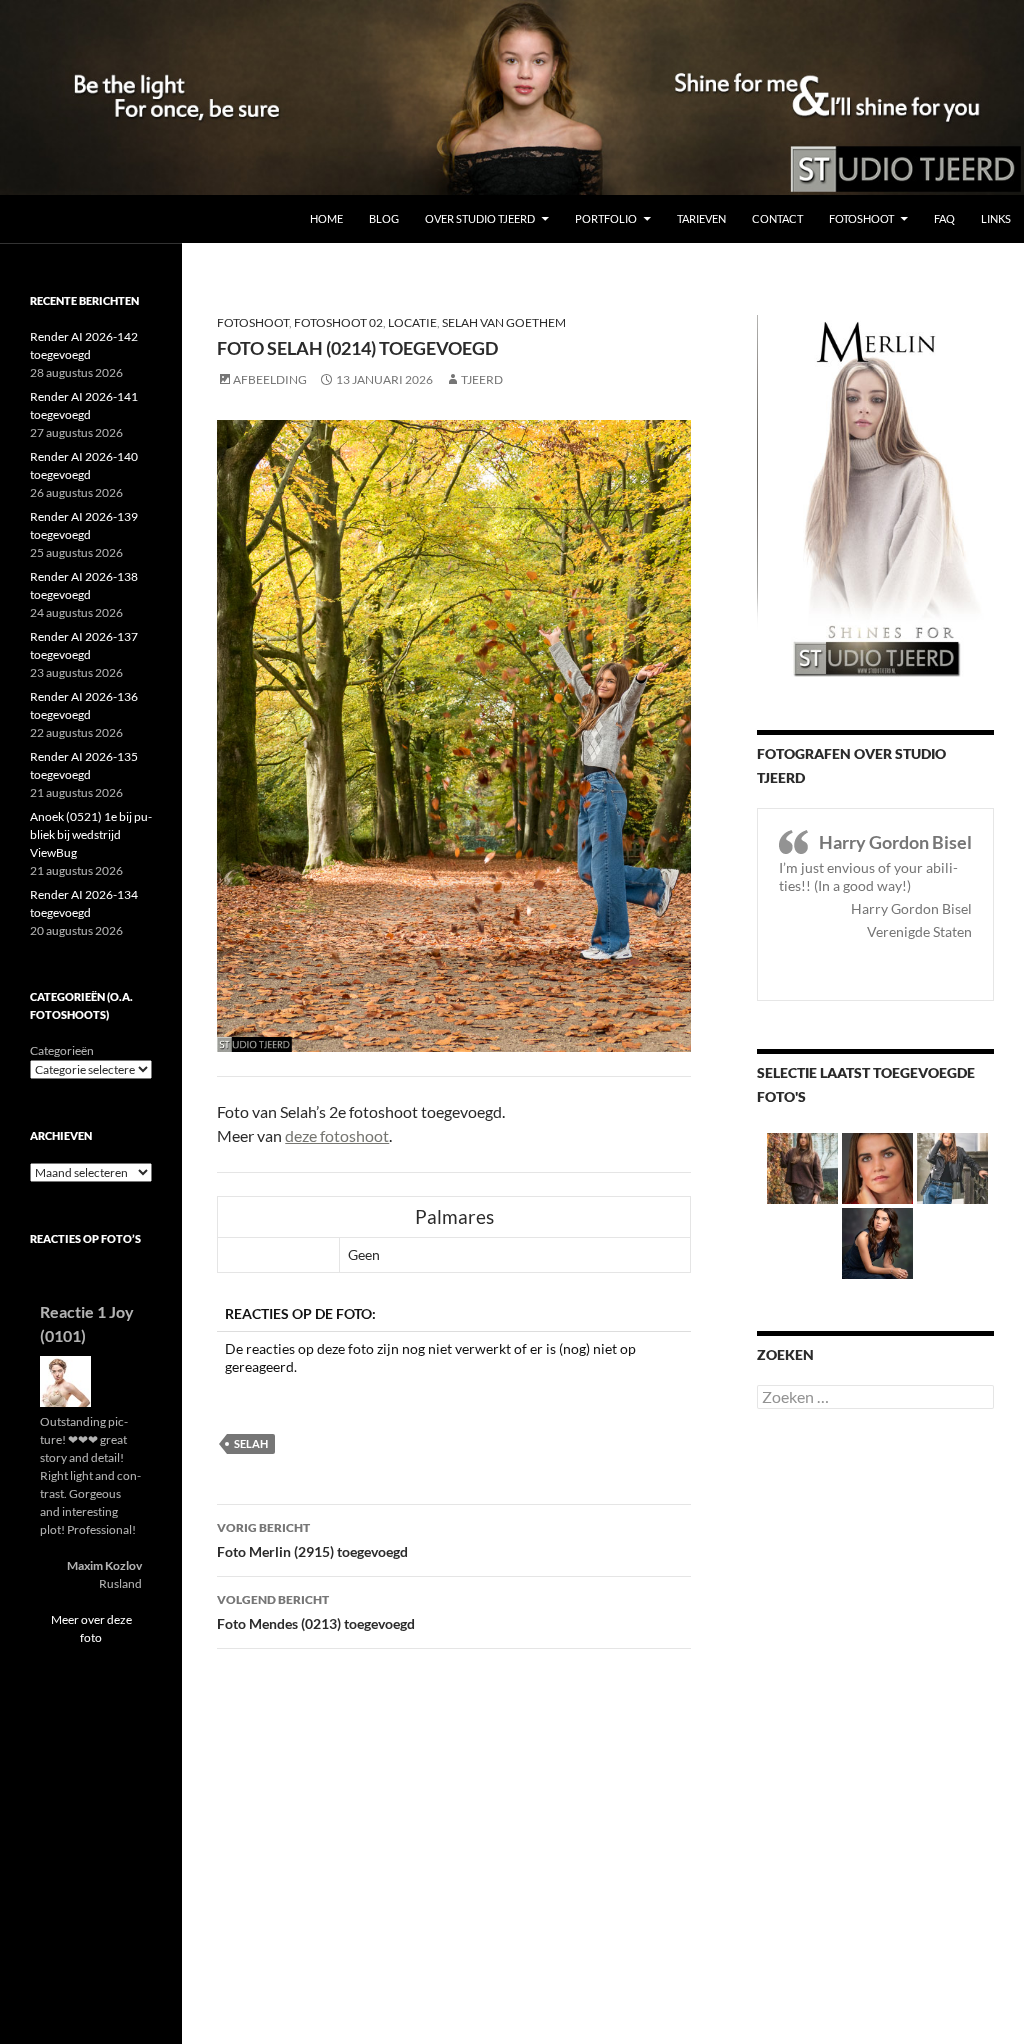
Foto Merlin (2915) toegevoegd (312, 1540)
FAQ (944, 218)
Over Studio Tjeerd (480, 218)
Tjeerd (482, 379)
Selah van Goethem (504, 322)
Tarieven (701, 218)
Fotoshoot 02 (338, 322)
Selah (251, 1443)
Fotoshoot (861, 218)
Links (996, 218)
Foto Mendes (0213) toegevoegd (316, 1612)
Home (326, 218)
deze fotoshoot (337, 1135)
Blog (384, 218)
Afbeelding (270, 379)
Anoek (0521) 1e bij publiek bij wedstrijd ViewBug (91, 834)
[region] (512, 97)
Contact (777, 218)
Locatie (412, 322)
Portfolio (606, 218)
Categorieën (62, 1050)
